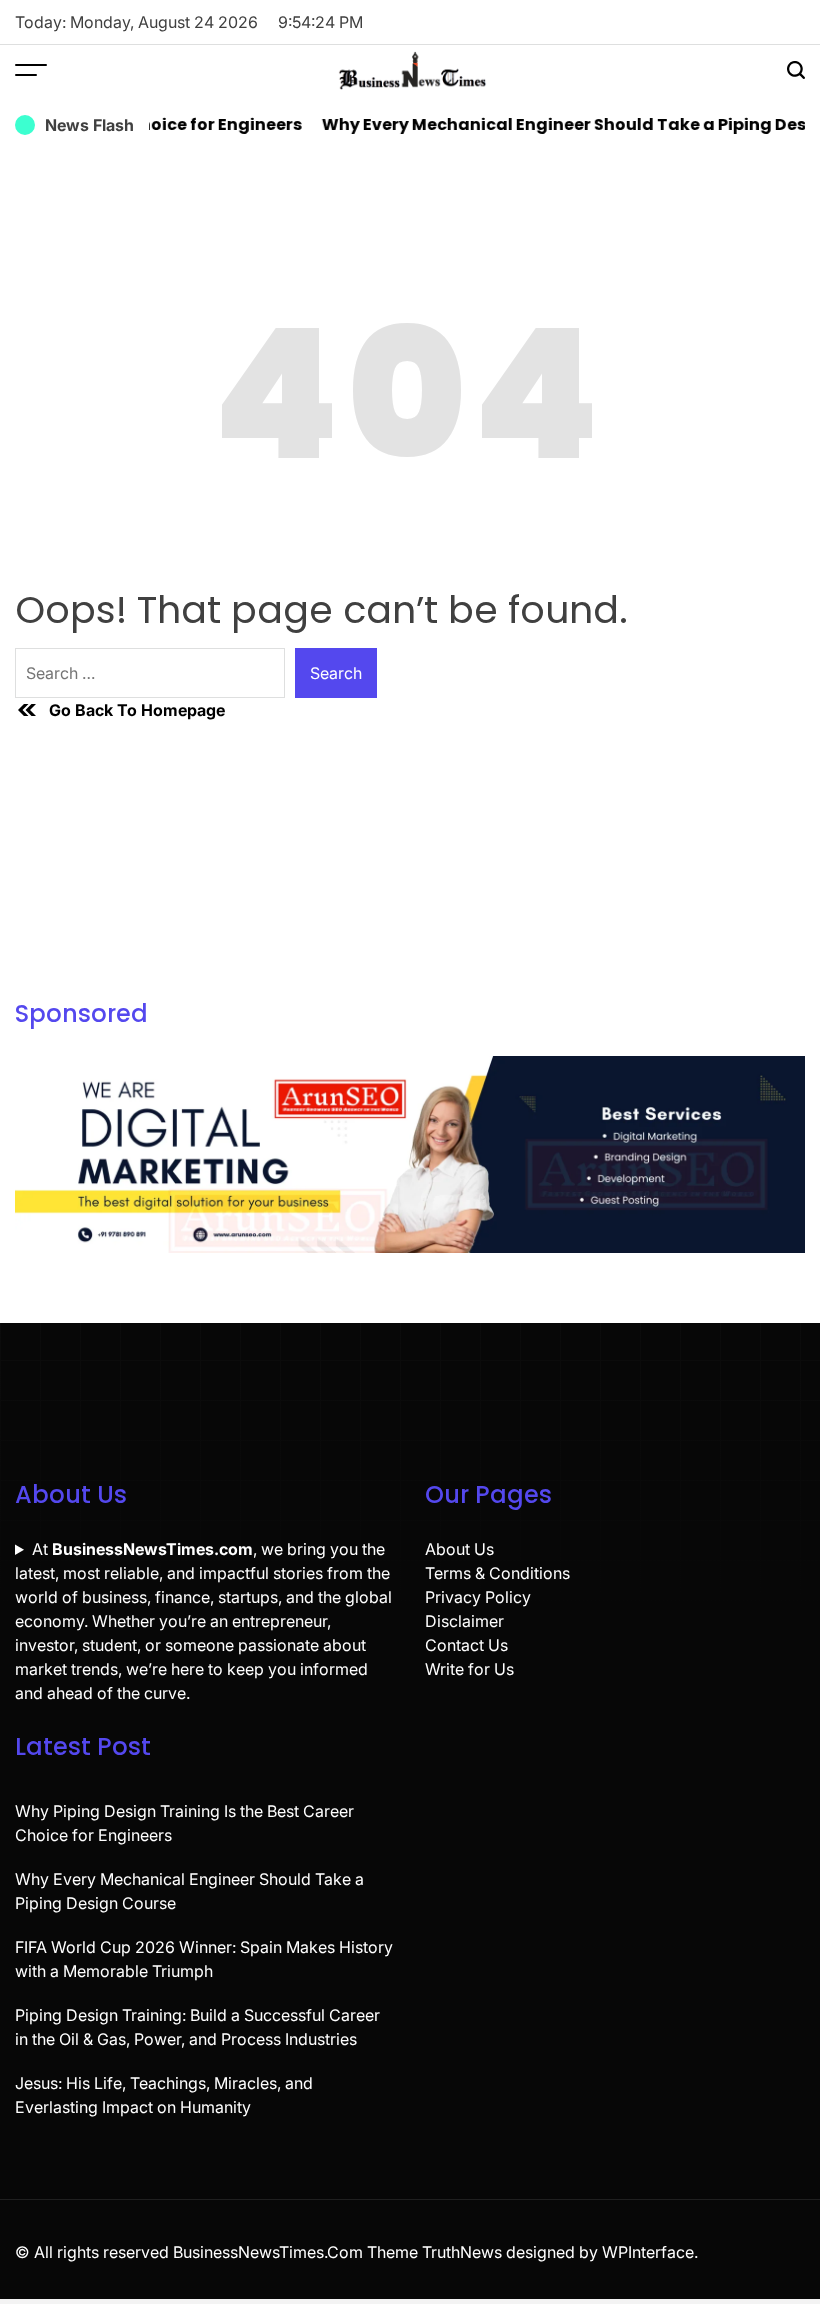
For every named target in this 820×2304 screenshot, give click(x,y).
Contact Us (466, 1645)
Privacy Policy (478, 1597)
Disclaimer (464, 1621)
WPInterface (648, 2252)
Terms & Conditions (497, 1573)
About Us (459, 1549)
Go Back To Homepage (137, 710)
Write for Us (469, 1669)
